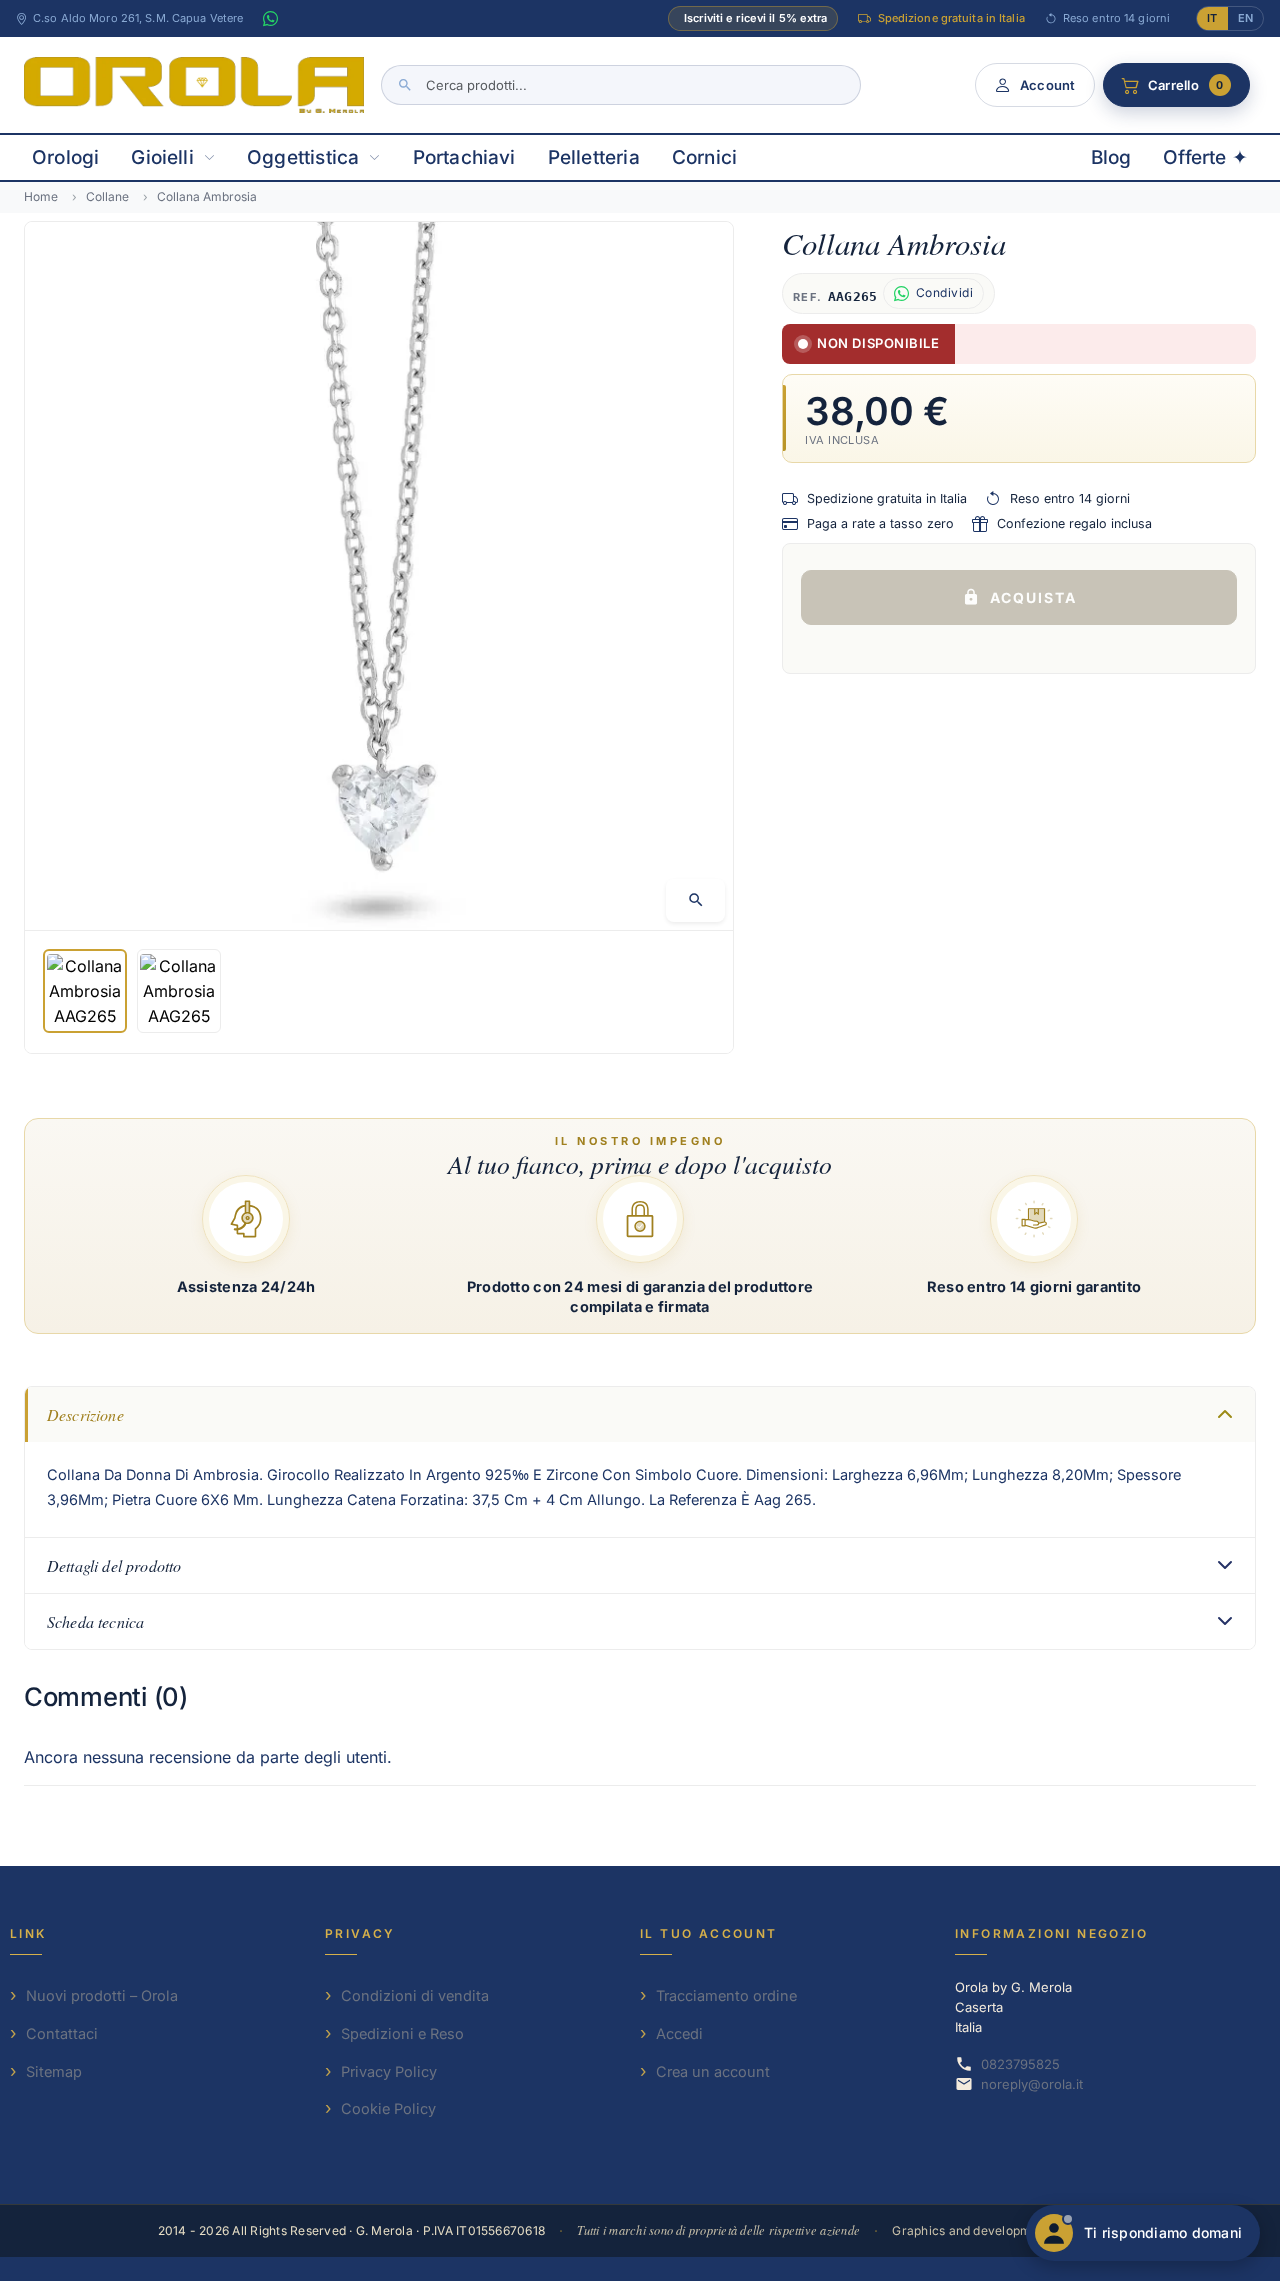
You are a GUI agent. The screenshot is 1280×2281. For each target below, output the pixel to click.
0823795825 (1020, 2064)
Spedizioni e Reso (402, 2033)
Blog (1111, 157)
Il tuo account (709, 1933)
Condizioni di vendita (415, 1995)
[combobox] (621, 85)
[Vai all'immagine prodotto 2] (179, 991)
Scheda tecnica (95, 1621)
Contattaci (62, 2033)
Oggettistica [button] (303, 157)
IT (1212, 18)
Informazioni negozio (1051, 1933)
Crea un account (713, 2071)
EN (1245, 18)
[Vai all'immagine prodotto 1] (85, 991)
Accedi (679, 2033)
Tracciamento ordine (726, 1995)
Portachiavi (464, 157)
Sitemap (54, 2071)
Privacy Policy (389, 2071)
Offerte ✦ (1205, 157)
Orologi (65, 157)
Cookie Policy (388, 2108)
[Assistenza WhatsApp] (270, 19)
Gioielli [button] (162, 157)
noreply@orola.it (1032, 2084)
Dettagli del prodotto (114, 1565)
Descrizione (85, 1414)
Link (28, 1933)
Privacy (360, 1933)
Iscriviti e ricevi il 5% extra (755, 18)
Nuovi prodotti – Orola (102, 1995)
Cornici (704, 157)
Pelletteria (594, 157)
